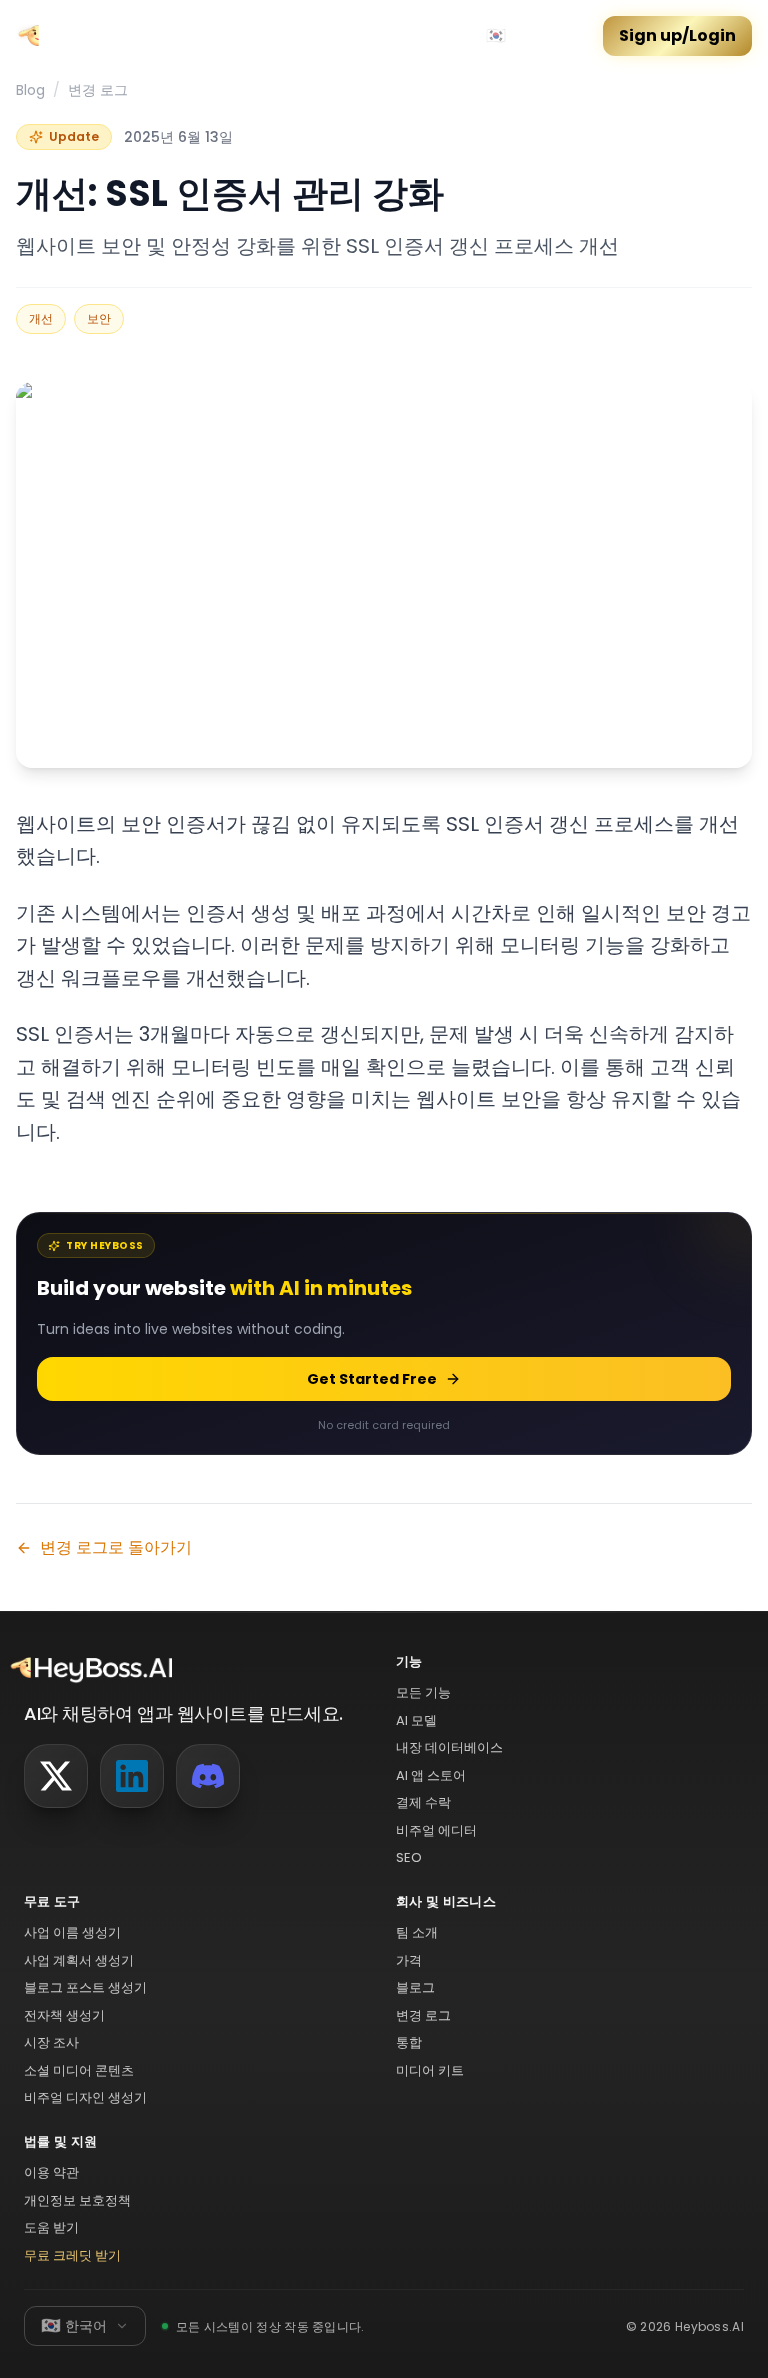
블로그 (415, 1987)
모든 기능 (423, 1692)
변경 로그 (98, 90)
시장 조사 (51, 2042)
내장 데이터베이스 (449, 1747)
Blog (30, 90)
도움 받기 (51, 2227)
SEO (409, 1857)
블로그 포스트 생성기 (85, 1987)
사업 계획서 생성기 (79, 1960)
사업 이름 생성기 (72, 1932)
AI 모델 (416, 1720)
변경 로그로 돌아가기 (116, 1547)
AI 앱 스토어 (431, 1775)
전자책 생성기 (64, 2015)
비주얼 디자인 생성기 (85, 2097)
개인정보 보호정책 (77, 2200)
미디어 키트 (430, 2070)
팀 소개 (417, 1932)
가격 (290, 36)
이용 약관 (51, 2172)
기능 (334, 36)
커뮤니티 (232, 36)
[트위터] (56, 1776)
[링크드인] (132, 1776)
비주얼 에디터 (436, 1830)
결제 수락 (423, 1802)
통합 (409, 2042)
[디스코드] (208, 1776)
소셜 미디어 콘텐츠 (79, 2070)
